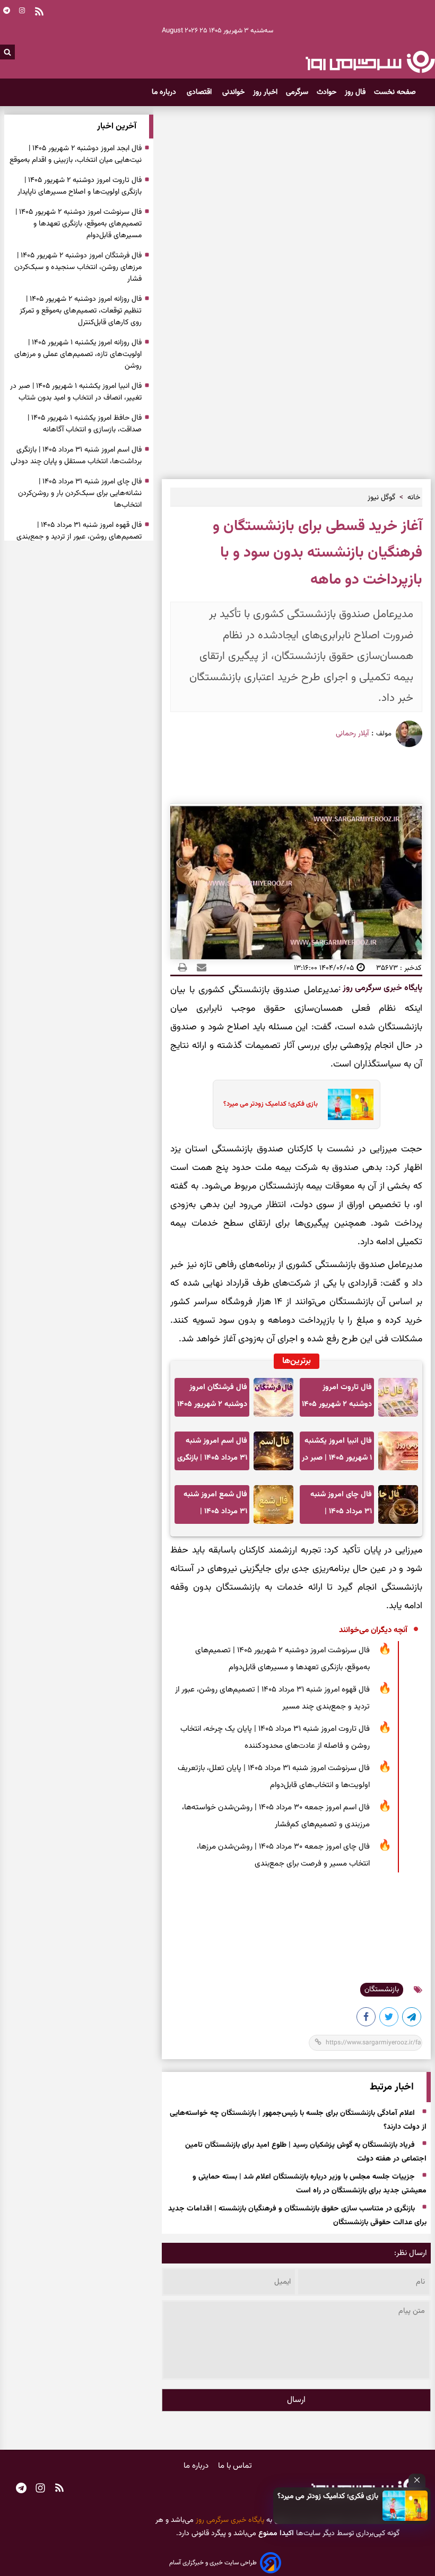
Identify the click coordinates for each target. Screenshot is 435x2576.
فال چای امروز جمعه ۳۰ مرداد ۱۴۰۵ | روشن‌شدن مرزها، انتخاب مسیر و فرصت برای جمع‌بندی (283, 1855)
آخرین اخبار (117, 127)
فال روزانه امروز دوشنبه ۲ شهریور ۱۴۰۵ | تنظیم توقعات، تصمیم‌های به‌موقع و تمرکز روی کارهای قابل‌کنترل (81, 311)
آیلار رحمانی (352, 734)
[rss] (59, 2490)
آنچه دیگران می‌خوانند (373, 1630)
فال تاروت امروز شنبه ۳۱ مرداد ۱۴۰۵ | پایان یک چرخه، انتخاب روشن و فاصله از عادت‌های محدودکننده (275, 1737)
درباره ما (165, 92)
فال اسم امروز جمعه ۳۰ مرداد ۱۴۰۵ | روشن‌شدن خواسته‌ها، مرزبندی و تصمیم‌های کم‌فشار (276, 1816)
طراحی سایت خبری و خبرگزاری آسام (213, 2563)
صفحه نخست (395, 92)
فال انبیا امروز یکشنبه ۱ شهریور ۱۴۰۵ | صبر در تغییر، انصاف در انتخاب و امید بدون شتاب (337, 1452)
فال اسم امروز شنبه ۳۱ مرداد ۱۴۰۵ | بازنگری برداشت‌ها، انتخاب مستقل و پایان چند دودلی (212, 1452)
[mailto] (198, 968)
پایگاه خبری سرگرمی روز (381, 988)
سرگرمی (297, 92)
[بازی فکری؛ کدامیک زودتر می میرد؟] (405, 2506)
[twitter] (389, 2019)
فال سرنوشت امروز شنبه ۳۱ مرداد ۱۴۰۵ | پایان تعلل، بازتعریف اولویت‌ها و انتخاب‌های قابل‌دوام (274, 1777)
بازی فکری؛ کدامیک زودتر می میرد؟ (328, 2496)
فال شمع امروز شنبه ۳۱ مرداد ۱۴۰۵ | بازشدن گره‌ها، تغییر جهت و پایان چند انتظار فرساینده (215, 1506)
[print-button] (182, 968)
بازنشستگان (382, 1990)
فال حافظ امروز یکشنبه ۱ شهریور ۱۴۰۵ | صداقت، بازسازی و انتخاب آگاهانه (85, 424)
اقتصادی (200, 92)
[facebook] (367, 2019)
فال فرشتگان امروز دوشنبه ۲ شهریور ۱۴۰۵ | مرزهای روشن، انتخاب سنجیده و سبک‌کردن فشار (212, 1399)
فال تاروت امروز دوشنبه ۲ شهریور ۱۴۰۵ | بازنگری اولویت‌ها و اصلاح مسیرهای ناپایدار (337, 1399)
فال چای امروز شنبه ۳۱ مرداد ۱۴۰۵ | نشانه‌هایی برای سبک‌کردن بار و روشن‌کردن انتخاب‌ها (340, 1506)
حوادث (327, 92)
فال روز (355, 92)
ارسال (296, 2400)
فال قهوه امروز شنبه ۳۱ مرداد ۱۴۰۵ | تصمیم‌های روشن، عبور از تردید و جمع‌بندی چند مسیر (272, 1698)
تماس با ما (235, 2466)
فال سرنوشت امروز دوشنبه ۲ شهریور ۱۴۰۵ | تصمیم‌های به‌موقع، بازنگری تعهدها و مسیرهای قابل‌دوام (282, 1659)
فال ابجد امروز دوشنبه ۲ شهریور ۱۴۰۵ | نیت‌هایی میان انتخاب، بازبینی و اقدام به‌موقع (76, 154)
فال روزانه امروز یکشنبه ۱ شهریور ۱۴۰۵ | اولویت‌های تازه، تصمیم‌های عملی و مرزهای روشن (78, 354)
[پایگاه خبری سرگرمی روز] (370, 62)
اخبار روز (265, 92)
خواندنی (233, 92)
